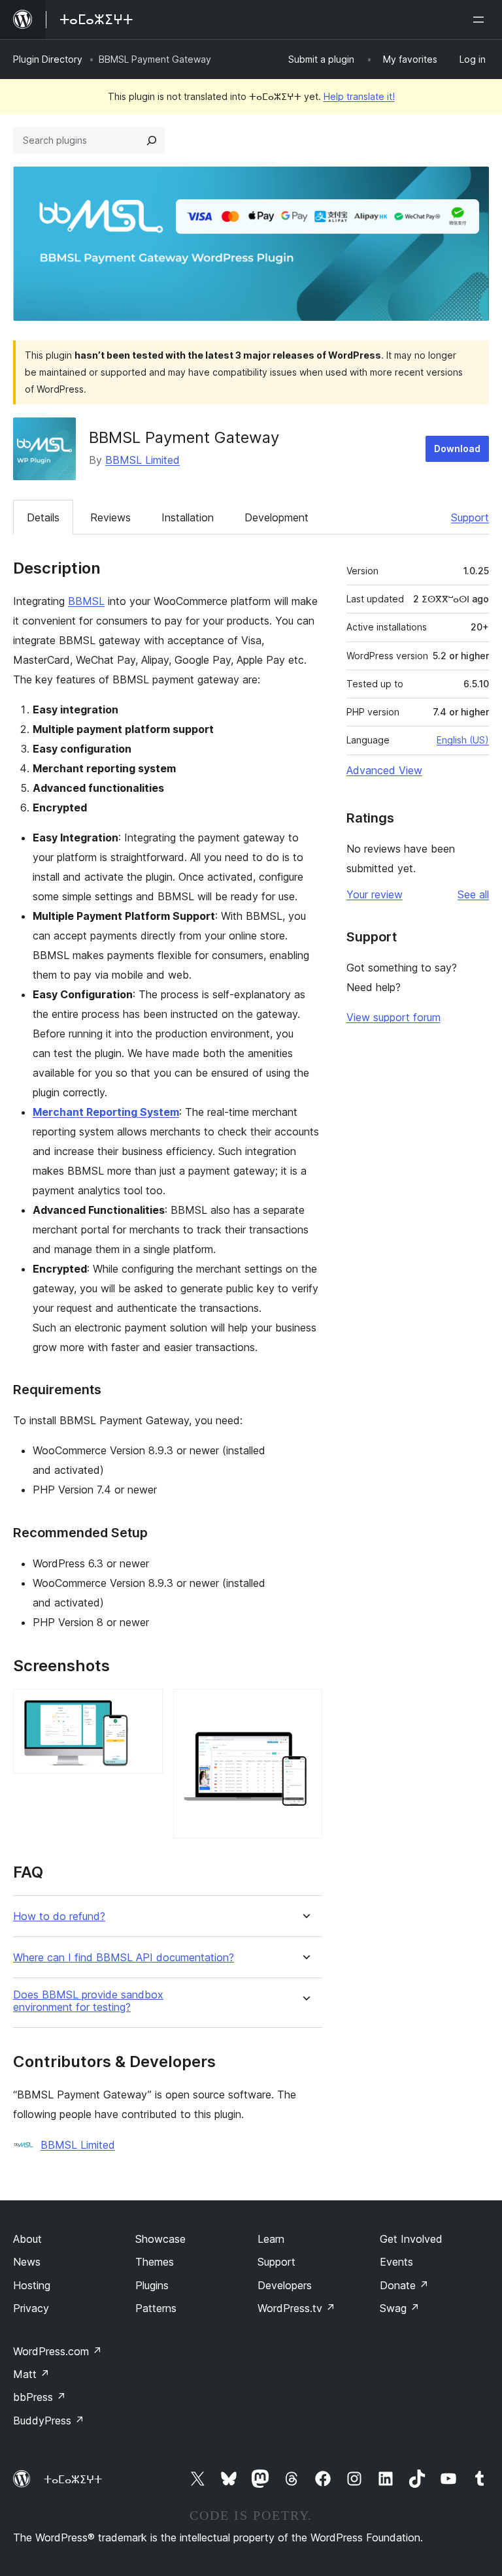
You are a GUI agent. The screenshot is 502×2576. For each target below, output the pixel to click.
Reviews (110, 517)
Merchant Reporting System (106, 1112)
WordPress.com (58, 2351)
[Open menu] (481, 20)
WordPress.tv (296, 2308)
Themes (155, 2262)
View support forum (393, 1017)
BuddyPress (49, 2421)
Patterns (156, 2308)
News (27, 2262)
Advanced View (384, 770)
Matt (31, 2374)
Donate (404, 2285)
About (27, 2239)
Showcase (160, 2239)
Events (396, 2262)
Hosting (32, 2285)
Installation (188, 517)
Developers (285, 2285)
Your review (375, 894)
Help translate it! (359, 96)
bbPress (40, 2397)
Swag (400, 2308)
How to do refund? (59, 1916)
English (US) (463, 740)
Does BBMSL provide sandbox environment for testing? (88, 2001)
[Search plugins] (152, 140)
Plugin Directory (48, 59)
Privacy (31, 2308)
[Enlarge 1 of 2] (145, 1706)
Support (470, 517)
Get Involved (411, 2239)
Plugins (152, 2285)
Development (276, 517)
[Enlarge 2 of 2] (305, 1706)
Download (457, 448)
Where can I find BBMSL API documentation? (124, 1958)
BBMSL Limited (142, 460)
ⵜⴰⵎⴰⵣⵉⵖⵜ (73, 2479)
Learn (271, 2239)
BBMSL (86, 601)
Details (43, 517)
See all (473, 894)
